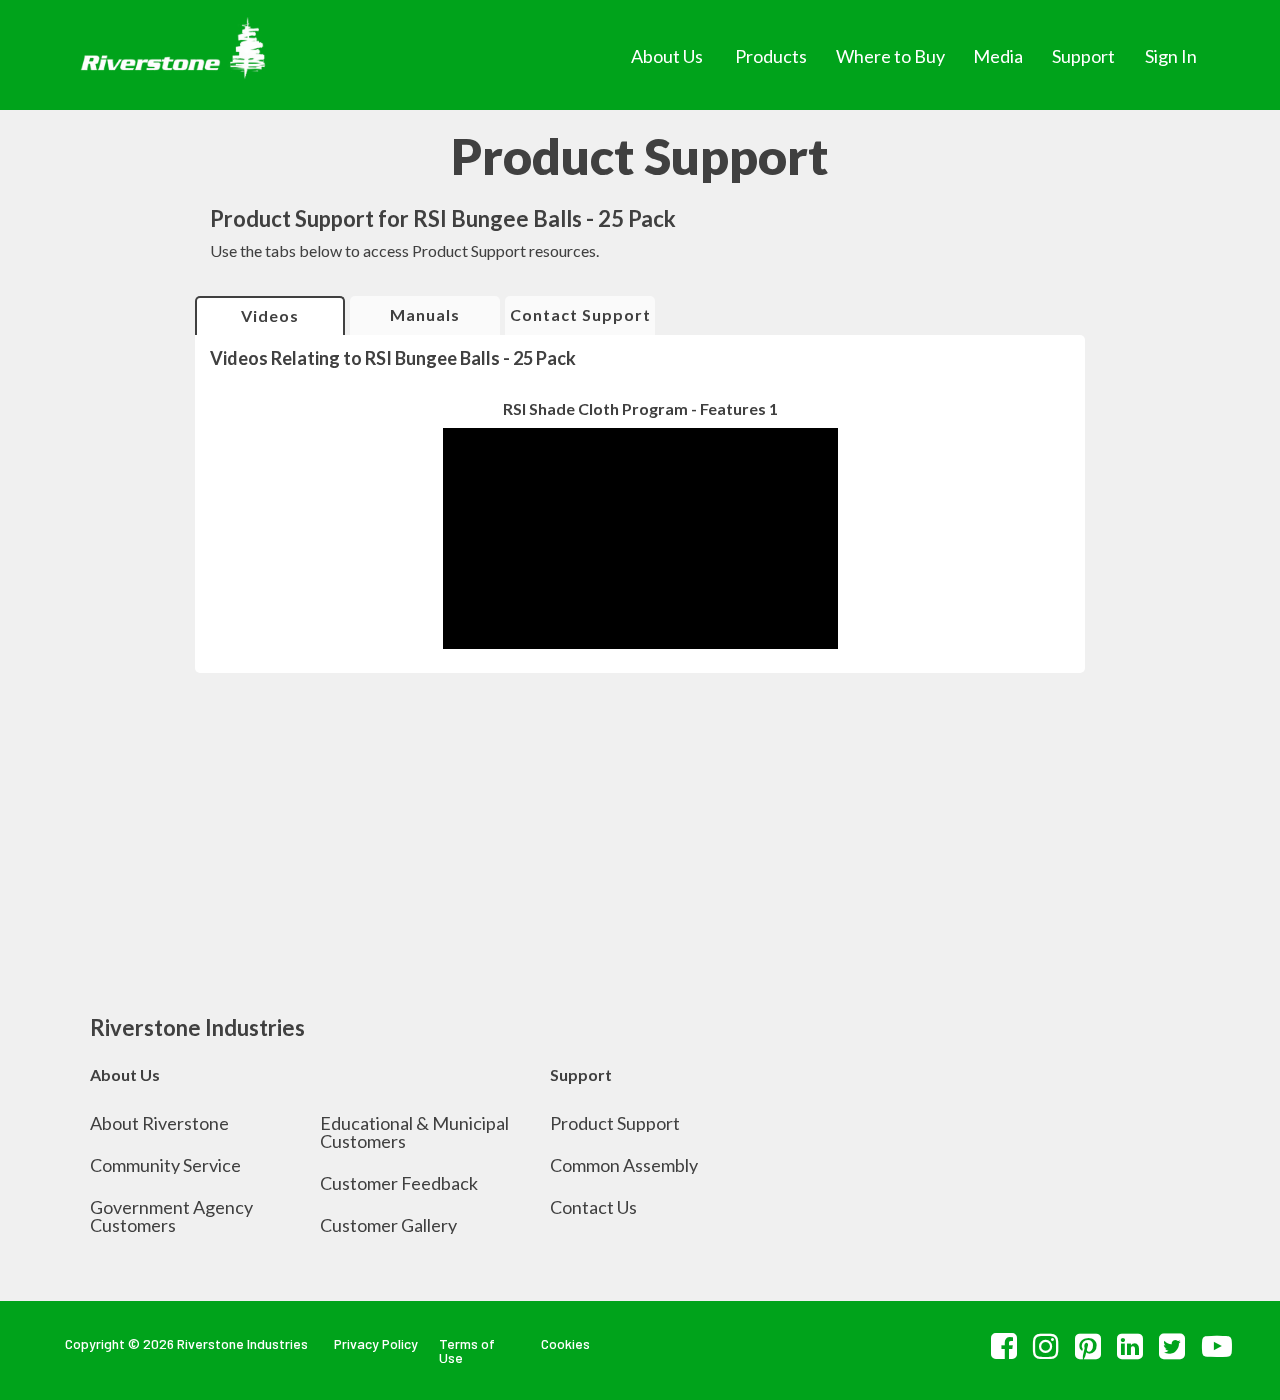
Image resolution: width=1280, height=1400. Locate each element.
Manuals (425, 314)
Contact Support (580, 314)
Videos (270, 315)
